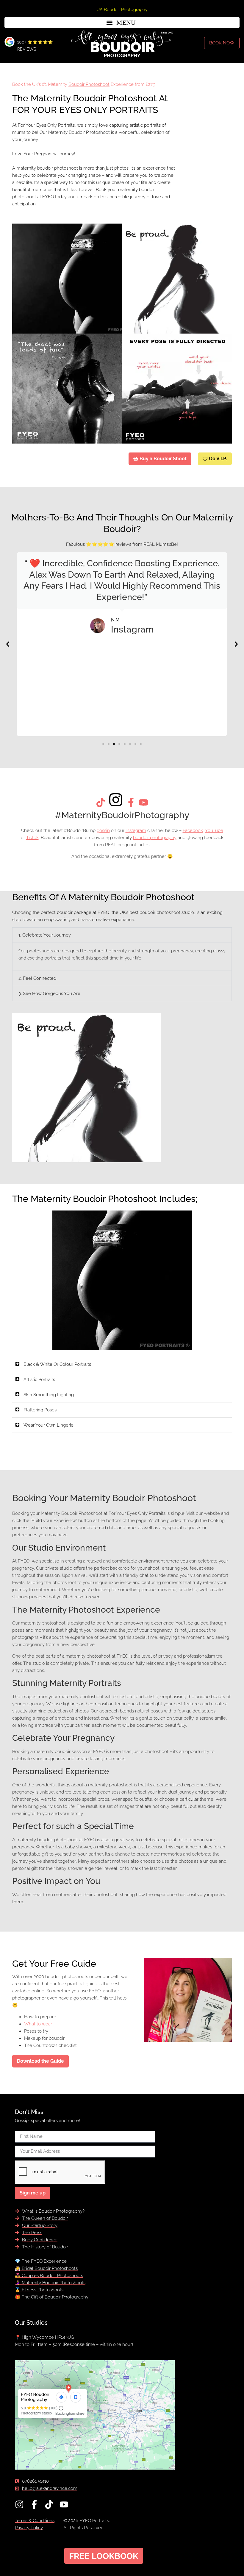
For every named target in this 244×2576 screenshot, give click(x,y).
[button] (122, 23)
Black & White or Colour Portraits (57, 1364)
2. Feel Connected (37, 978)
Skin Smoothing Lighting (49, 1395)
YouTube (214, 830)
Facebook (193, 830)
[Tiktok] (49, 2504)
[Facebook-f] (34, 2504)
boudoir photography (155, 838)
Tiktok (32, 838)
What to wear (38, 2024)
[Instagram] (19, 2504)
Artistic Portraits (39, 1380)
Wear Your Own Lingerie (49, 1425)
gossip (103, 830)
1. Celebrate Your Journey (45, 935)
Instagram (136, 830)
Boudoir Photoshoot (89, 84)
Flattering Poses (40, 1410)
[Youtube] (64, 2504)
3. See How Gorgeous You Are (49, 993)
